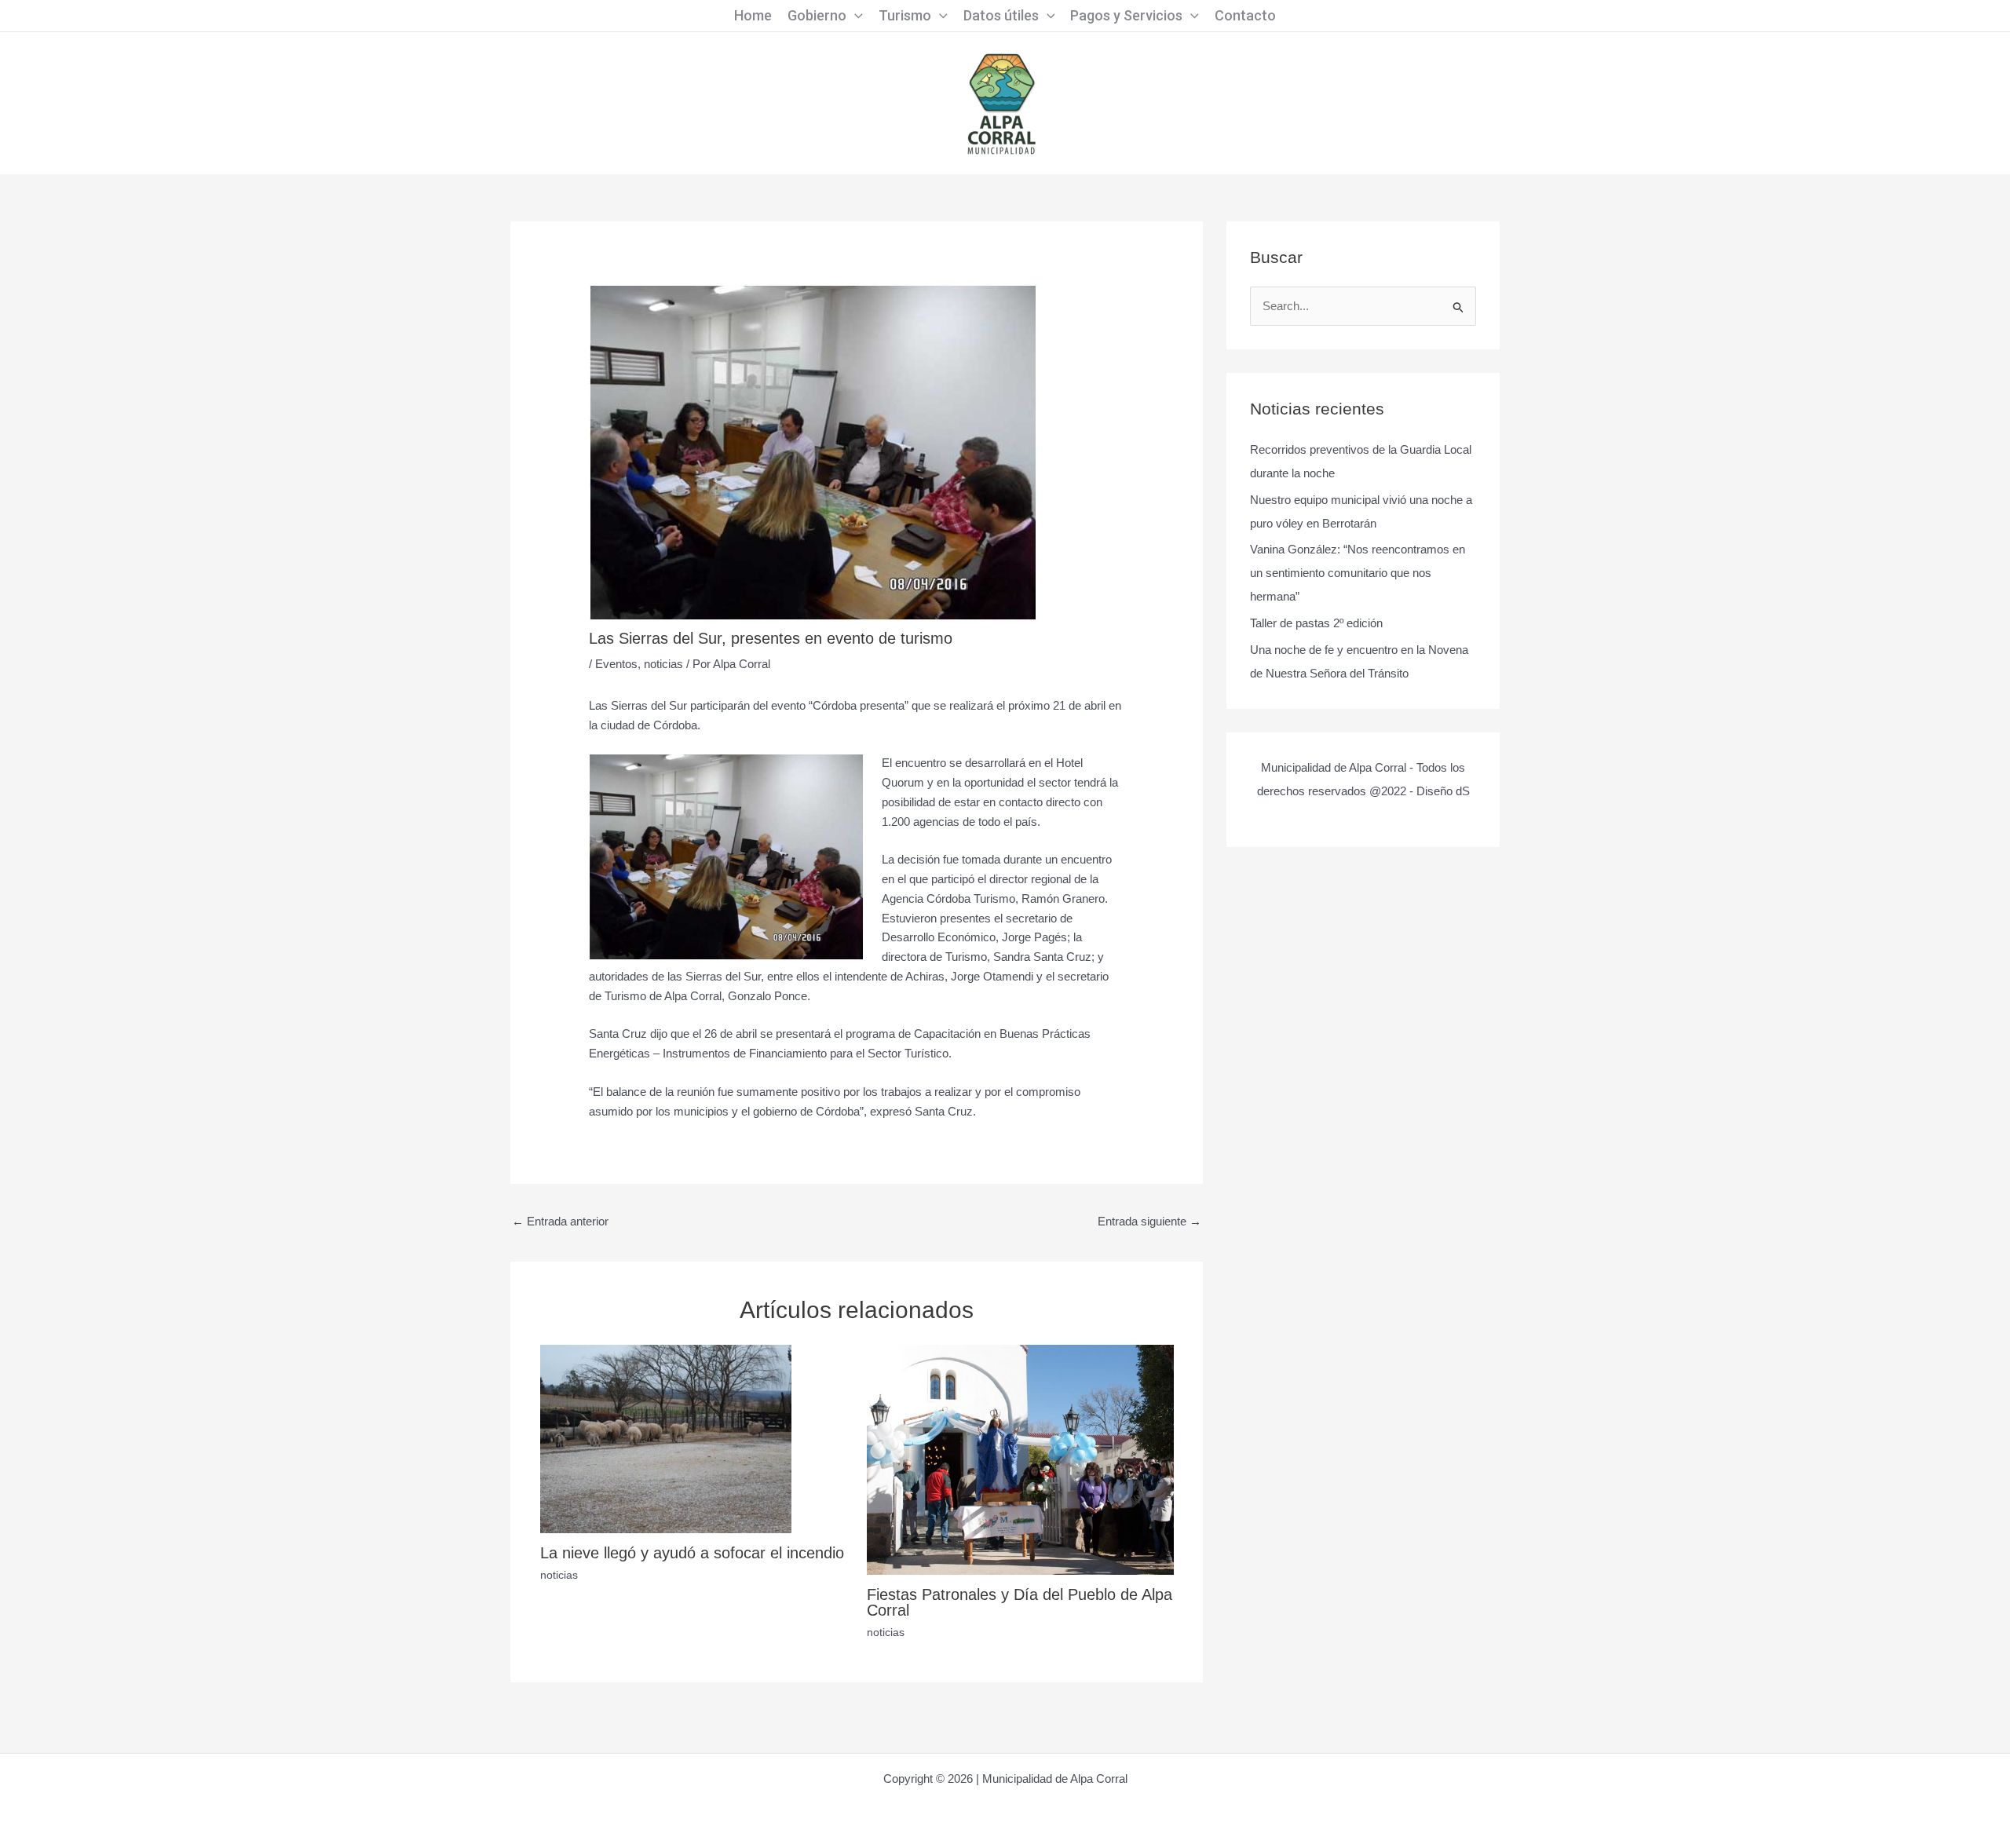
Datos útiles (1001, 15)
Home (753, 15)
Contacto (1245, 15)
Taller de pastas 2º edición (1316, 623)
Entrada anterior (560, 1221)
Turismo (905, 15)
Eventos (616, 664)
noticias (663, 664)
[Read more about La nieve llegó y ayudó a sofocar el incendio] (666, 1438)
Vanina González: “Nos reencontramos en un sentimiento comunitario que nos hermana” (1358, 573)
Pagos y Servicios (1126, 15)
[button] (855, 16)
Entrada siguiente (1149, 1221)
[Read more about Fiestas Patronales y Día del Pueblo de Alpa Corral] (1020, 1459)
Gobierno (817, 15)
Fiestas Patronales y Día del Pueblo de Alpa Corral (1020, 1602)
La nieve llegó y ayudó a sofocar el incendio (692, 1553)
